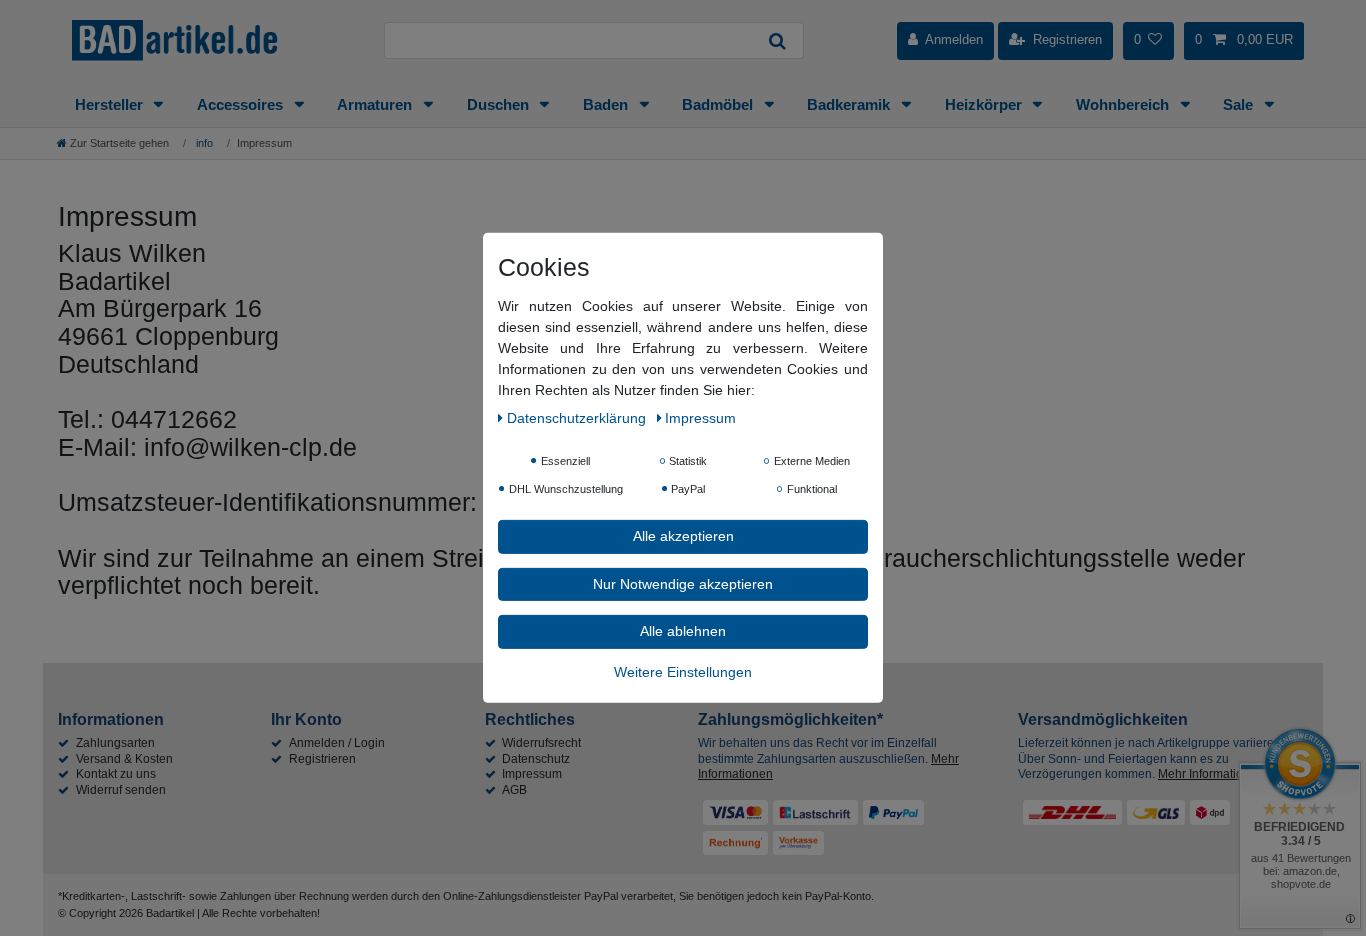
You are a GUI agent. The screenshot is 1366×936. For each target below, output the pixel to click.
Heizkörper (985, 104)
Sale (1240, 104)
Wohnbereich (1124, 104)
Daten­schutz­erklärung (578, 418)
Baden (607, 104)
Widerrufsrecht (541, 743)
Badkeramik (850, 104)
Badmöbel (719, 104)
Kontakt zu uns (116, 774)
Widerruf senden (121, 790)
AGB (514, 790)
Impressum (532, 774)
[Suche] (778, 40)
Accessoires (242, 104)
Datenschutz (536, 759)
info (203, 143)
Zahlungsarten (115, 743)
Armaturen (376, 104)
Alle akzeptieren (683, 536)
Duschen (500, 104)
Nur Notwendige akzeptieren (683, 583)
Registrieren (322, 759)
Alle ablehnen (683, 631)
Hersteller (111, 104)
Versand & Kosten (124, 759)
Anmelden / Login (337, 743)
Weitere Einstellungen (683, 671)
